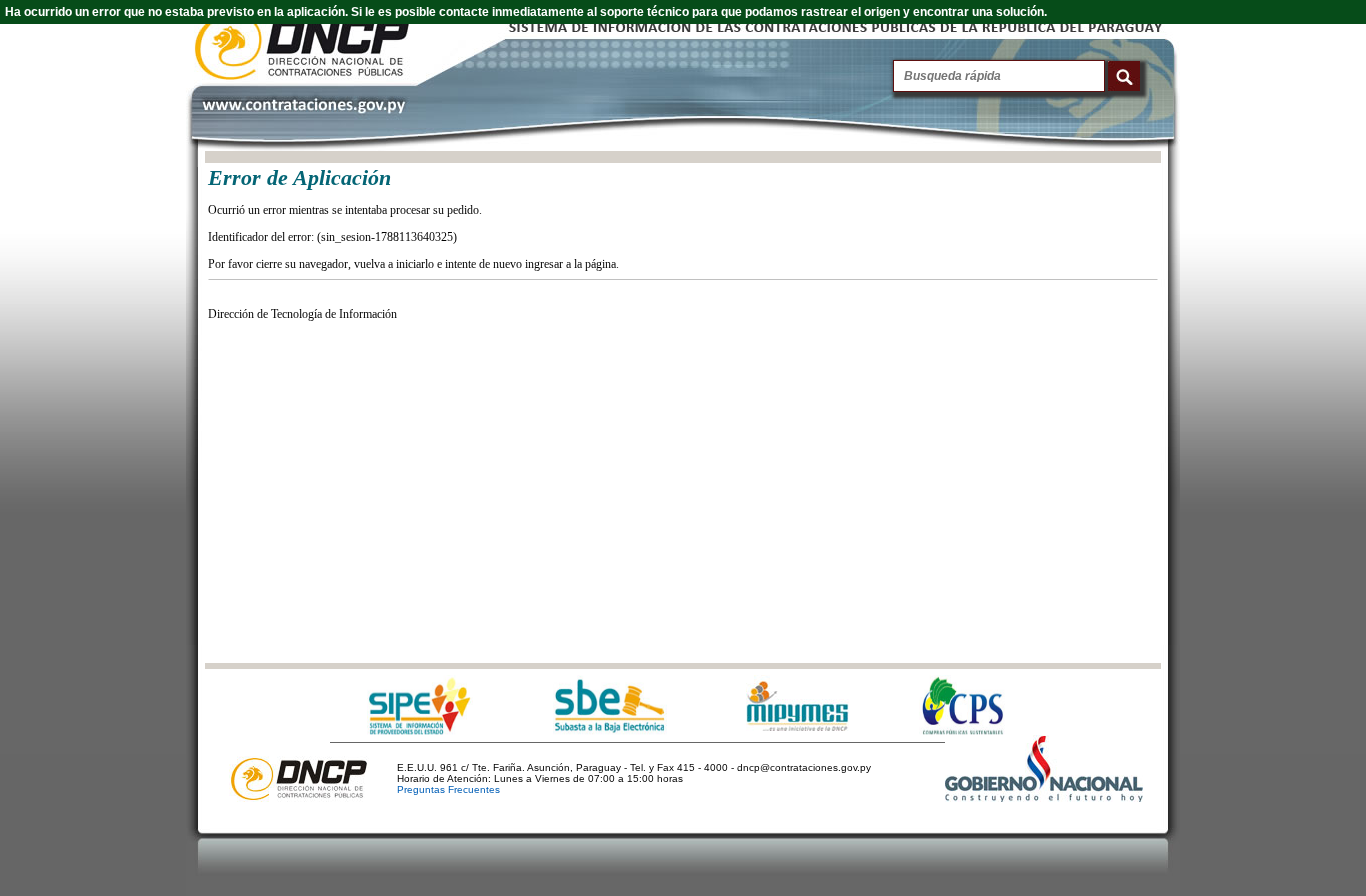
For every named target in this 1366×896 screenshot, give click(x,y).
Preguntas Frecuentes (448, 789)
